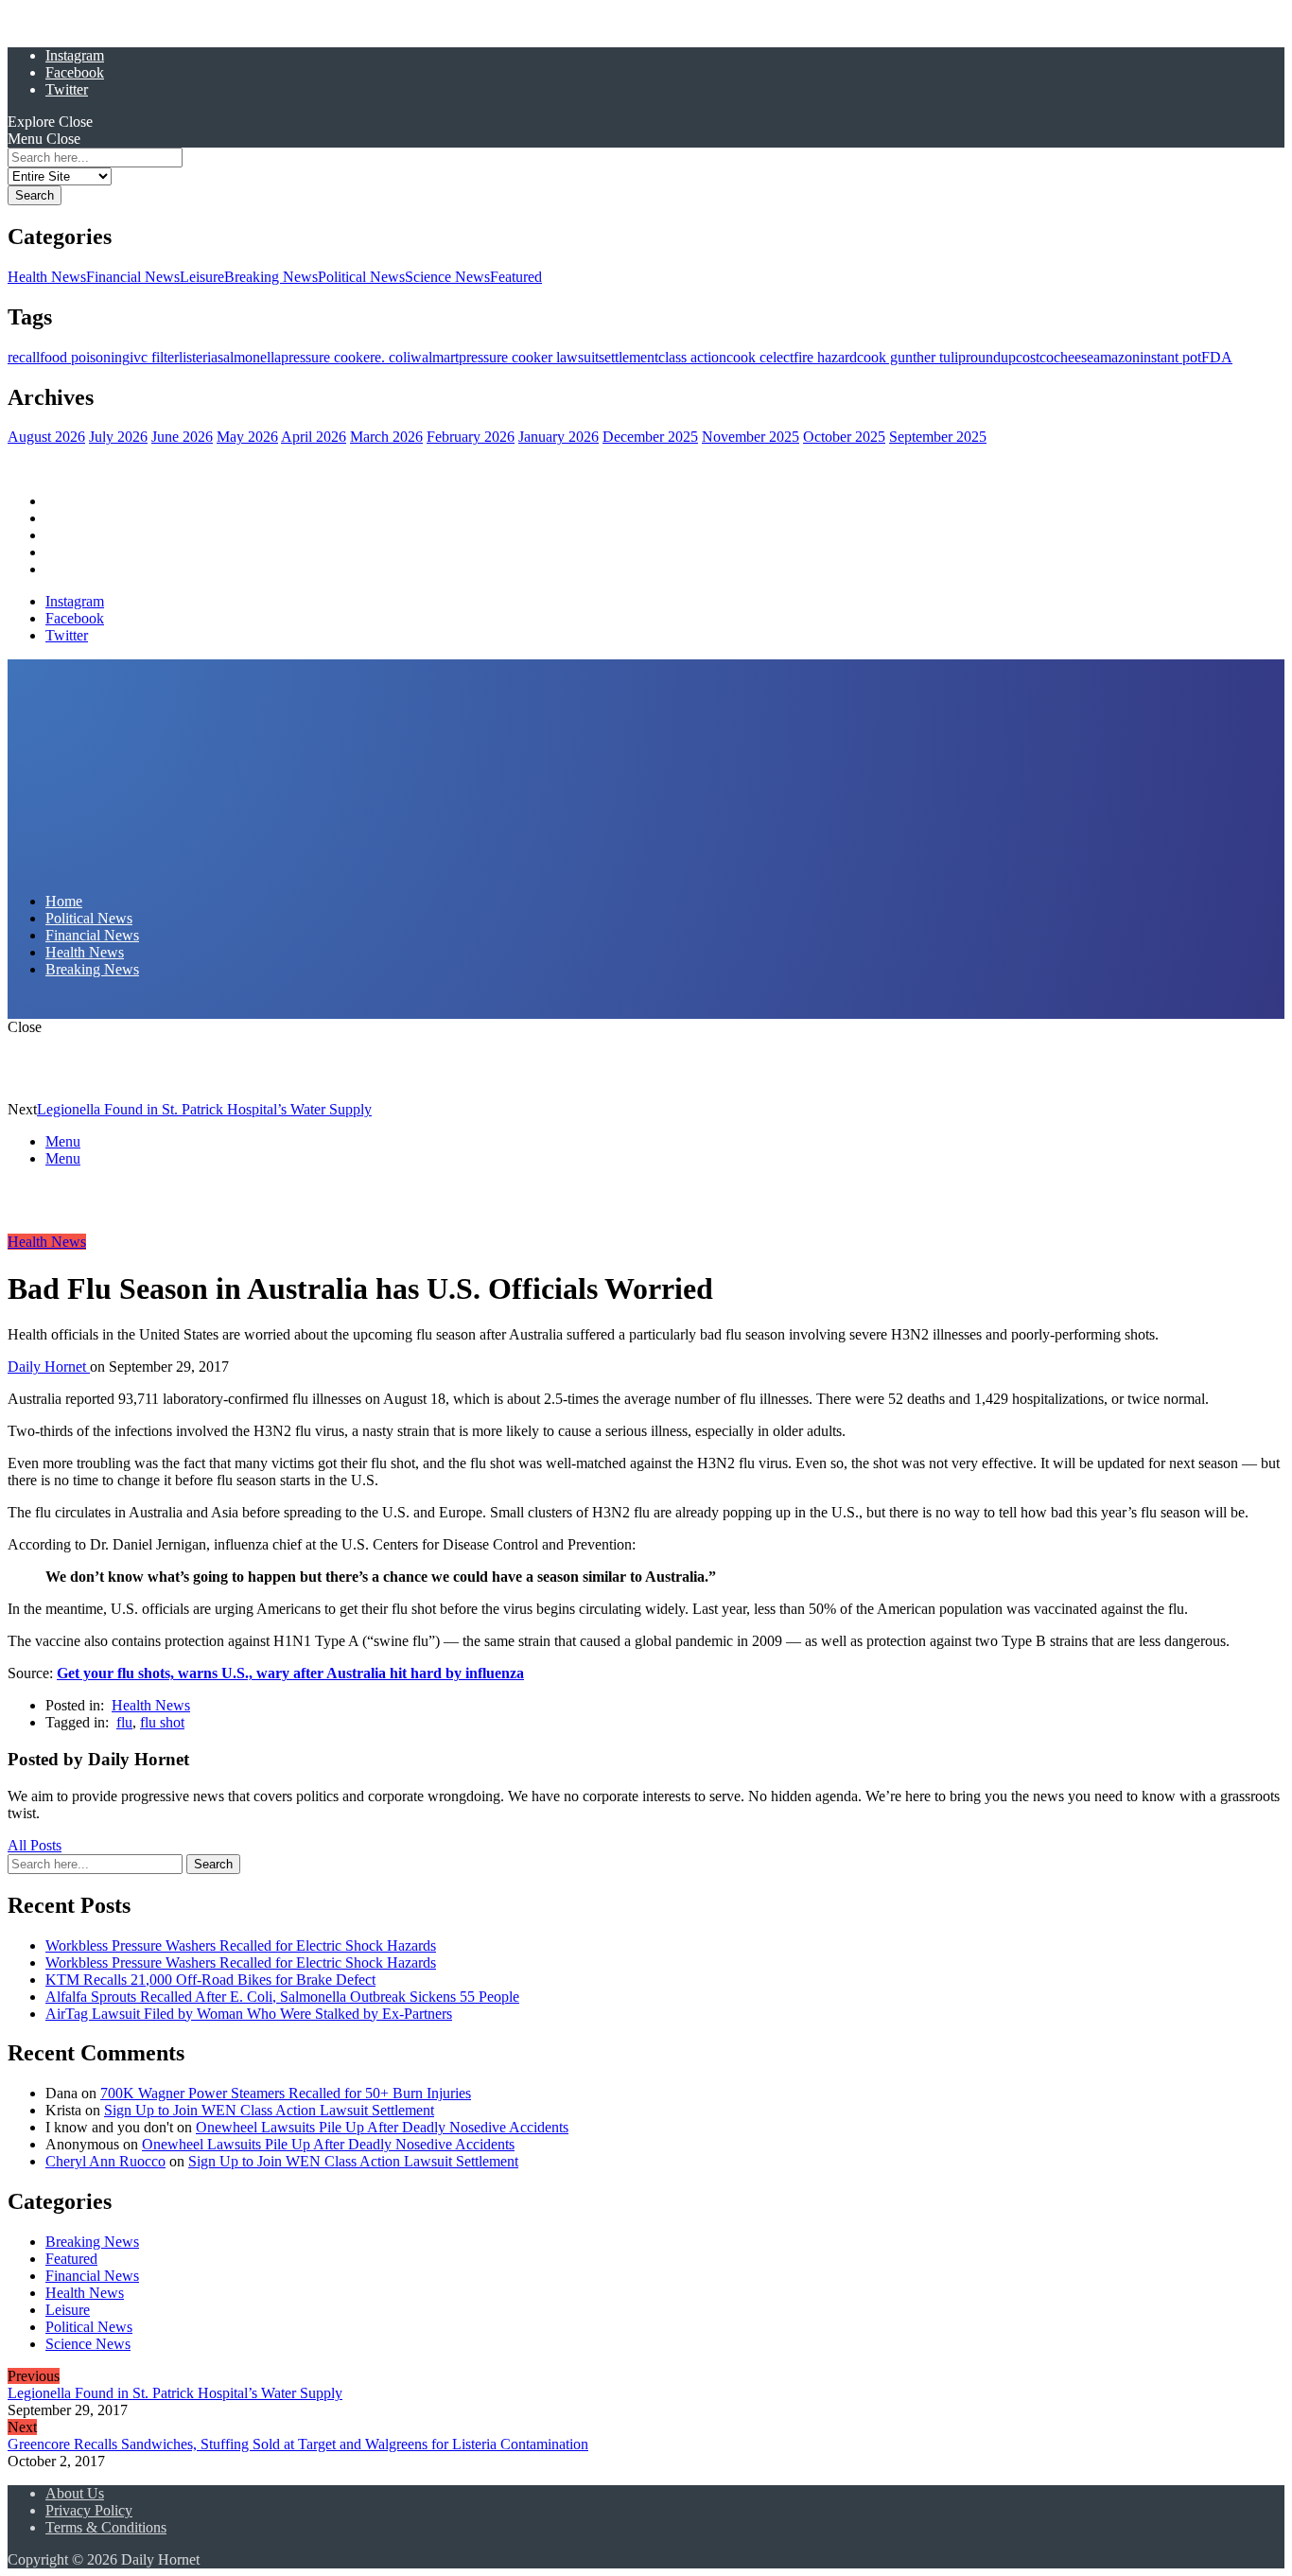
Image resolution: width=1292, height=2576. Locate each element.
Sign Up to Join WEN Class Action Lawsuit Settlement (269, 2110)
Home (64, 501)
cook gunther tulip (911, 357)
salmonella (249, 357)
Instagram (75, 55)
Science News (447, 277)
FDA (1217, 357)
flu (124, 1722)
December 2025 (650, 437)
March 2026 (386, 437)
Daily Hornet (49, 1367)
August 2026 (46, 437)
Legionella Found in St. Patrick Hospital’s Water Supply (204, 1109)
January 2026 (559, 437)
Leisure (202, 277)
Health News (47, 277)
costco (1035, 357)
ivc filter (154, 357)
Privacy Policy (89, 2510)
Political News (361, 277)
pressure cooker (328, 357)
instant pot (1170, 357)
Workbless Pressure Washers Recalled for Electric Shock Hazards (241, 1945)
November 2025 (751, 437)
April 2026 (314, 437)
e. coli (393, 357)
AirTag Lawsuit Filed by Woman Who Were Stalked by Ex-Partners (249, 2014)
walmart (435, 357)
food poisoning (85, 357)
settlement (629, 357)
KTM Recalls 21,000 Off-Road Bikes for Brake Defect (210, 1980)
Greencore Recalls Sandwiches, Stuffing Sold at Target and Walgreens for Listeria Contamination (298, 2444)
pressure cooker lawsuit (529, 357)
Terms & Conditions (106, 2527)
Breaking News (271, 277)
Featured (516, 277)
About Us (75, 2493)
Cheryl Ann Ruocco (105, 2161)
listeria (198, 357)
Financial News (133, 277)
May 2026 (247, 437)
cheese (1074, 357)
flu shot (162, 1722)
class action (692, 357)
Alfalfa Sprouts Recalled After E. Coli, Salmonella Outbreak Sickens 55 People (282, 1997)
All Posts (35, 1845)
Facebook (75, 72)
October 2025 (844, 437)
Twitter (67, 89)
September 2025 (938, 437)
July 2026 (118, 437)
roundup (991, 357)
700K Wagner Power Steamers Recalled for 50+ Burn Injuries (286, 2093)
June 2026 (182, 437)
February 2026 (471, 437)
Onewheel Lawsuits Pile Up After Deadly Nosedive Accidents (382, 2127)
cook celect (760, 357)
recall (24, 357)
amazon (1117, 357)
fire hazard (825, 357)
